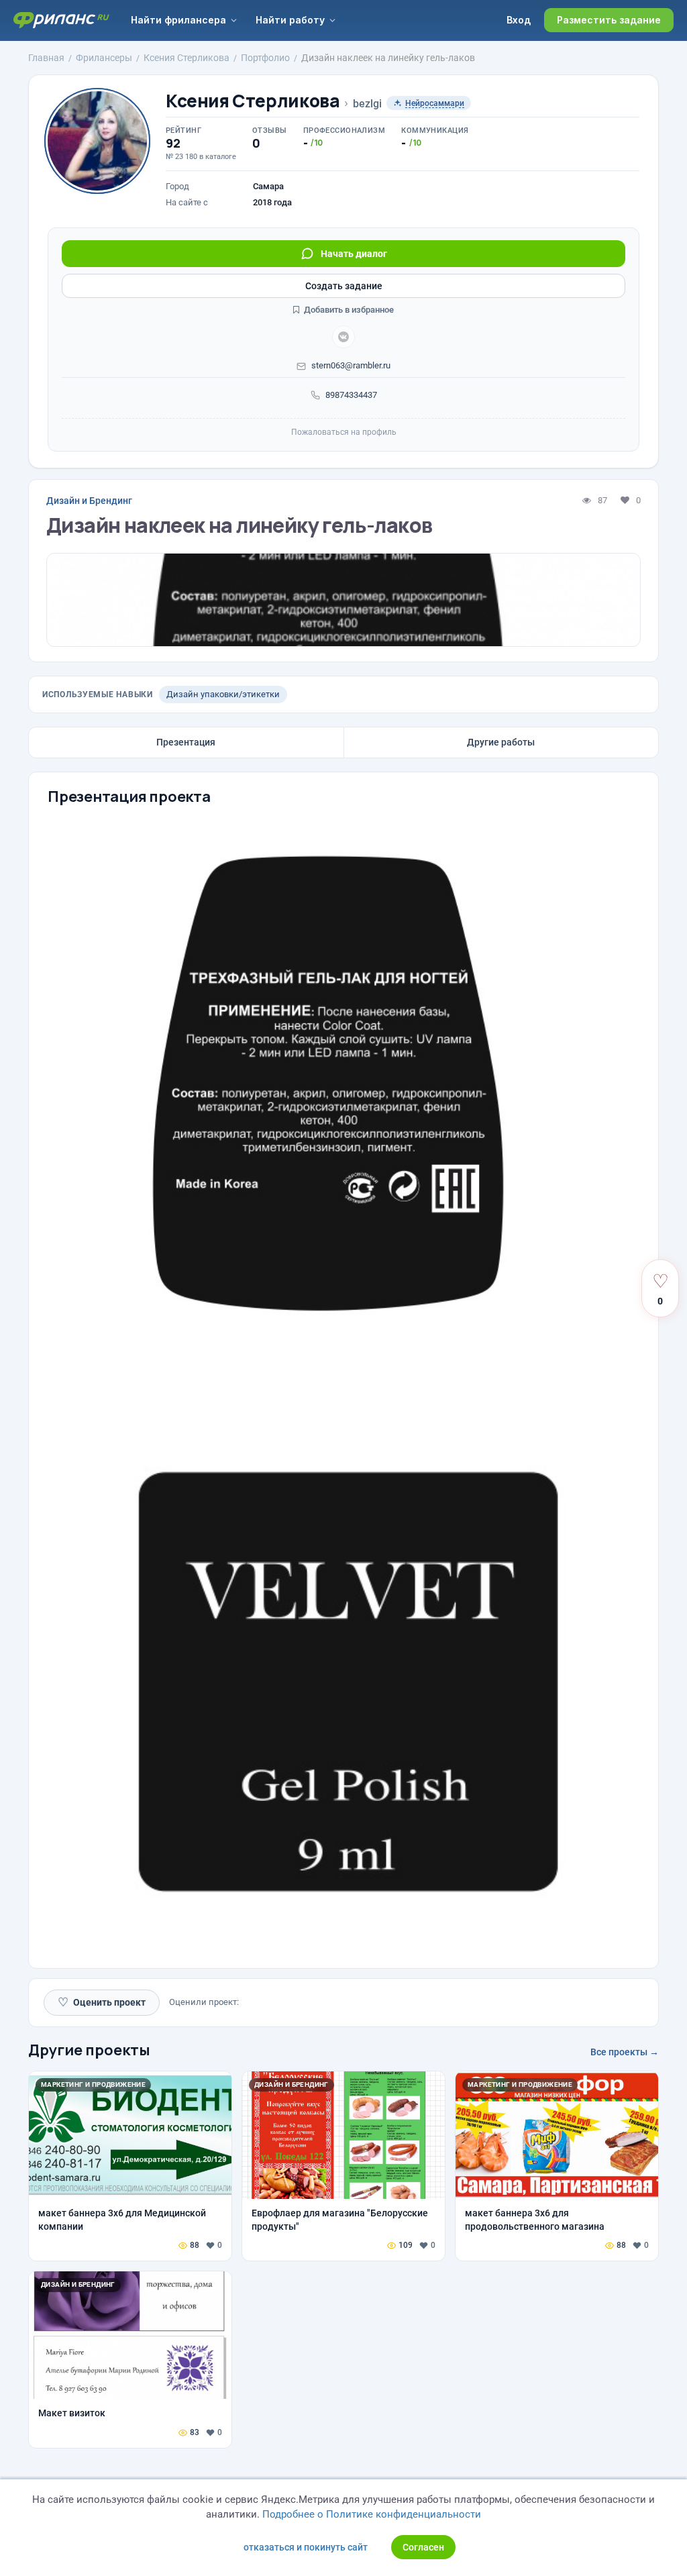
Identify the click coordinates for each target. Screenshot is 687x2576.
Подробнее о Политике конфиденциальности (372, 2514)
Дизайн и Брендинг (89, 501)
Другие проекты (89, 2050)
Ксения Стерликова (253, 101)
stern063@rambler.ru (351, 365)
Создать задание (344, 286)
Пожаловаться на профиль (344, 432)
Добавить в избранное (348, 310)
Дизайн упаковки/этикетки (223, 694)
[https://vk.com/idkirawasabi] (343, 337)
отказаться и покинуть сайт (306, 2547)
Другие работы (501, 742)
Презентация (186, 742)
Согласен (423, 2547)
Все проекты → (625, 2052)
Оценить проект (102, 2002)
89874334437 (351, 395)
